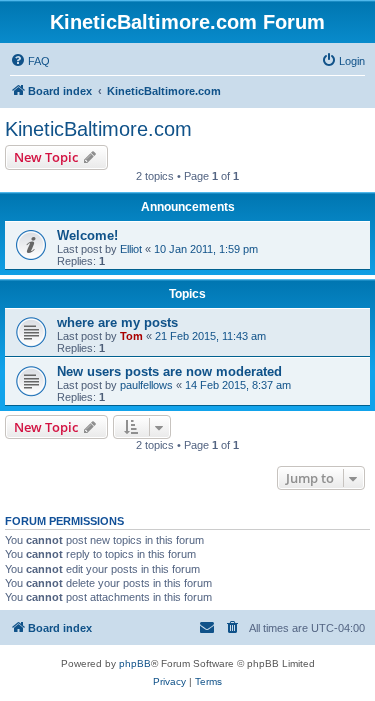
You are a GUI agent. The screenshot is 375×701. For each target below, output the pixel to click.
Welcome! (87, 235)
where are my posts (117, 322)
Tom (131, 336)
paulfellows (146, 385)
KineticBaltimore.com (98, 129)
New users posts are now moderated (169, 371)
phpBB (135, 663)
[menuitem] (30, 61)
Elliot (131, 249)
